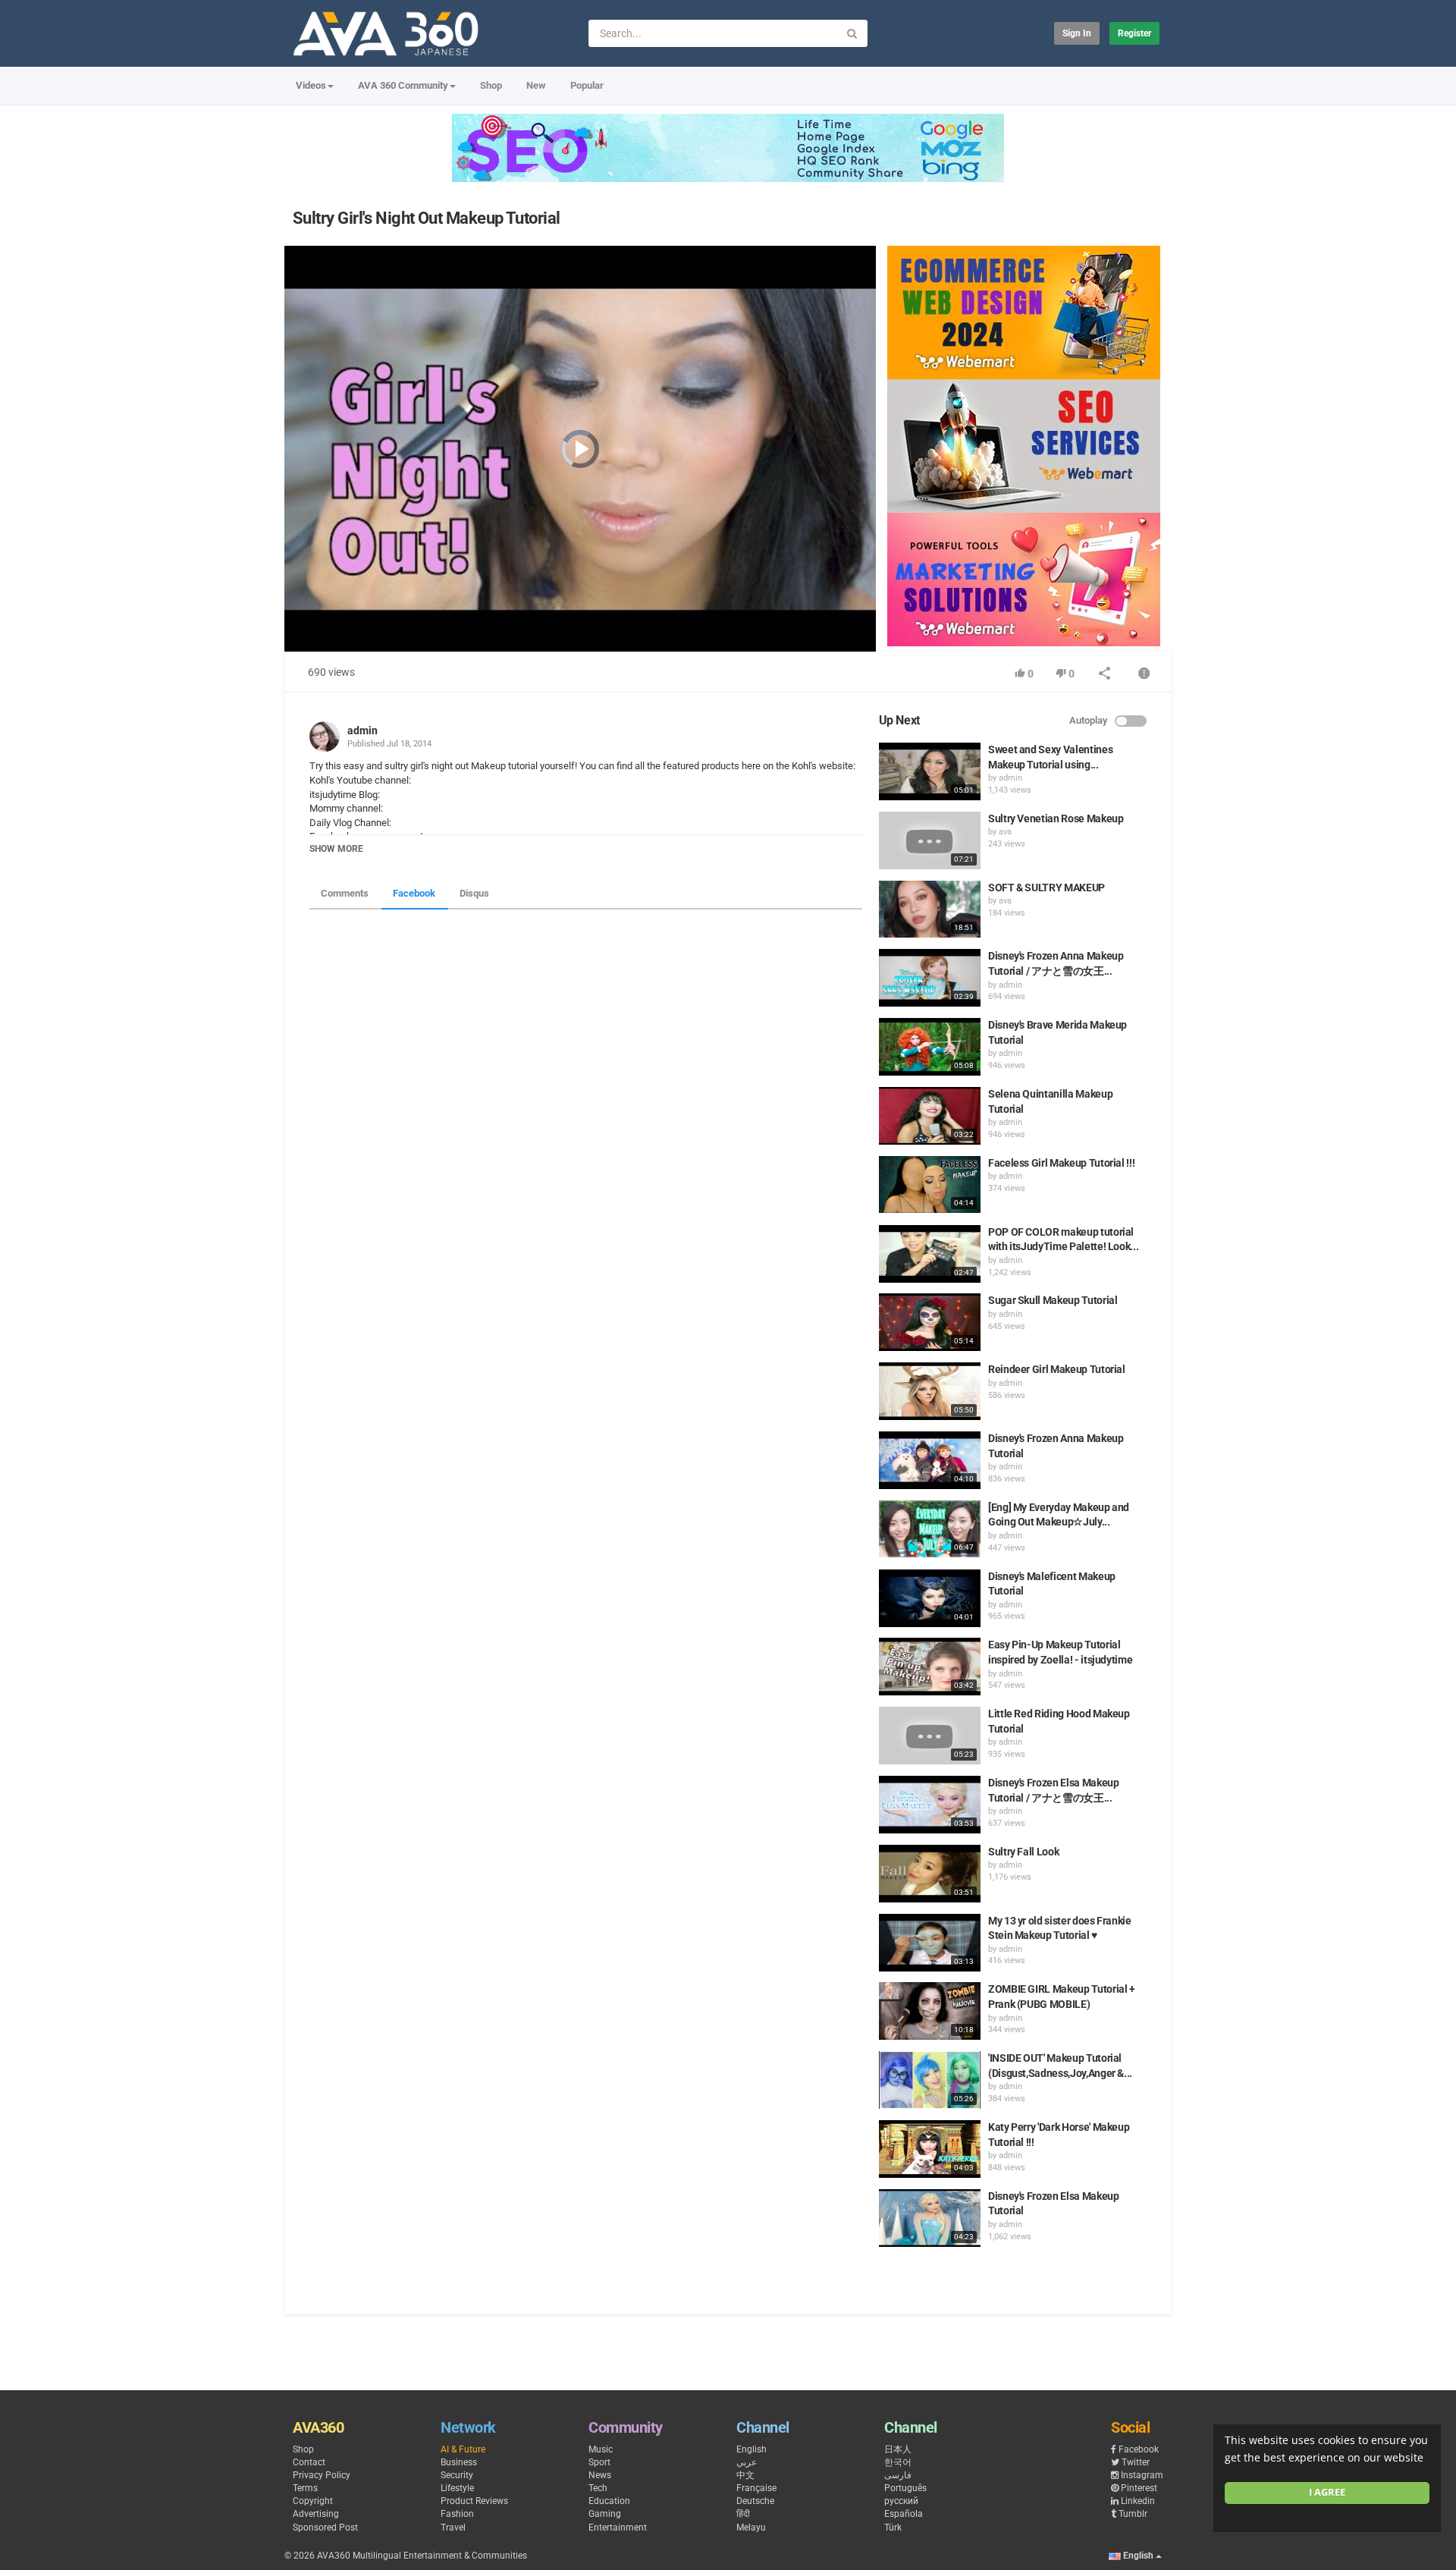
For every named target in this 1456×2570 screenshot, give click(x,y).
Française (756, 2488)
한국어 (898, 2462)
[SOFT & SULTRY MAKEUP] (930, 910)
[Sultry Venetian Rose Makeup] (930, 840)
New (536, 85)
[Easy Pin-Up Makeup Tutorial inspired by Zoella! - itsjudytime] (930, 1667)
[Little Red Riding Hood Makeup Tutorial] (930, 1736)
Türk (893, 2528)
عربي (747, 2462)
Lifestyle (457, 2488)
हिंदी (743, 2514)
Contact (309, 2462)
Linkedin (1138, 2501)
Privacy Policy (322, 2475)
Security (457, 2475)
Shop (491, 85)
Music (601, 2449)
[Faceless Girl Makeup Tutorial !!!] (930, 1185)
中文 (745, 2475)
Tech (598, 2488)
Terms (305, 2488)
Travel (453, 2528)
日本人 (898, 2449)
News (600, 2475)
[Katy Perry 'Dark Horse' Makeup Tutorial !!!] (930, 2149)
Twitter (1136, 2462)
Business (459, 2462)
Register (1134, 33)
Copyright (313, 2501)
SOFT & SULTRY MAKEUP (1046, 888)
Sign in (1077, 33)
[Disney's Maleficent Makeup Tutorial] (930, 1598)
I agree (1327, 2492)
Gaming (605, 2514)
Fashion (457, 2514)
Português (905, 2488)
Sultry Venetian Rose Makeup (1056, 818)
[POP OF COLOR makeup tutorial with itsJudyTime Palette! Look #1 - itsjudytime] (930, 1254)
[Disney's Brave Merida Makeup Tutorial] (930, 1047)
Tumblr (1133, 2514)
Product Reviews (474, 2501)
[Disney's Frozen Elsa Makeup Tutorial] (930, 2218)
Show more (336, 849)
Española (904, 2514)
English (752, 2449)
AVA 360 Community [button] (403, 85)
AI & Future (463, 2449)
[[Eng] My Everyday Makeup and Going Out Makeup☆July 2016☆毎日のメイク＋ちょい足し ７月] (930, 1529)
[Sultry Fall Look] (930, 1874)
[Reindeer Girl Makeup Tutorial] (930, 1391)
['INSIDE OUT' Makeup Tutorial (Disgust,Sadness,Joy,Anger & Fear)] (930, 2080)
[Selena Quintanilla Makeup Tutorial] (930, 1116)
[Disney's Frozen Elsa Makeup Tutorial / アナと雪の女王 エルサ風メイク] (930, 1805)
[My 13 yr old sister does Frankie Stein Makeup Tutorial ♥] (930, 1943)
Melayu (751, 2528)
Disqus (474, 893)
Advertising (316, 2514)
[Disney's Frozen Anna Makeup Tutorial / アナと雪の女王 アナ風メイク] (930, 978)
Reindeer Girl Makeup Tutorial (1057, 1369)
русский (901, 2501)
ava (1005, 832)
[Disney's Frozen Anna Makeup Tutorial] (930, 1460)
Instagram (1142, 2475)
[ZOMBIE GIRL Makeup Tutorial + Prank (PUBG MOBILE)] (930, 2011)
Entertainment (618, 2528)
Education (609, 2501)
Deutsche (755, 2501)
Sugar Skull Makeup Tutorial (1053, 1300)
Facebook (414, 893)
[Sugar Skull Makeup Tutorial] (930, 1322)
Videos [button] (311, 85)
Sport (599, 2462)
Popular (587, 85)
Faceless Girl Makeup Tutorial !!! (1061, 1163)
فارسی (898, 2475)
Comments (345, 893)
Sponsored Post (325, 2528)
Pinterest (1139, 2488)
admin (362, 730)
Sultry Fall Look (1023, 1852)
